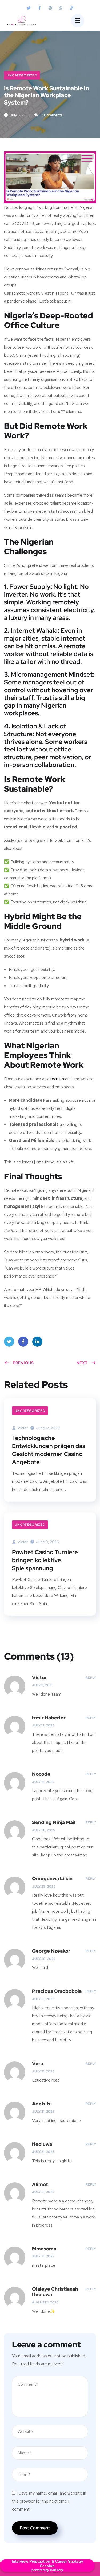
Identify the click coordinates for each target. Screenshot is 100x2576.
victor (22, 1428)
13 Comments (51, 115)
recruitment (61, 1079)
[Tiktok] (71, 8)
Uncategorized (22, 75)
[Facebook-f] (39, 8)
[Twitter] (29, 8)
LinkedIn (37, 1342)
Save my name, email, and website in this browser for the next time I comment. (49, 2501)
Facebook (23, 1342)
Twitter (9, 1342)
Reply (91, 1678)
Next (82, 1363)
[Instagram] (50, 8)
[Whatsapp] (61, 8)
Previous (23, 1363)
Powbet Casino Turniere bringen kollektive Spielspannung (45, 1560)
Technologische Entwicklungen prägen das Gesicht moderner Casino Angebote (49, 1450)
